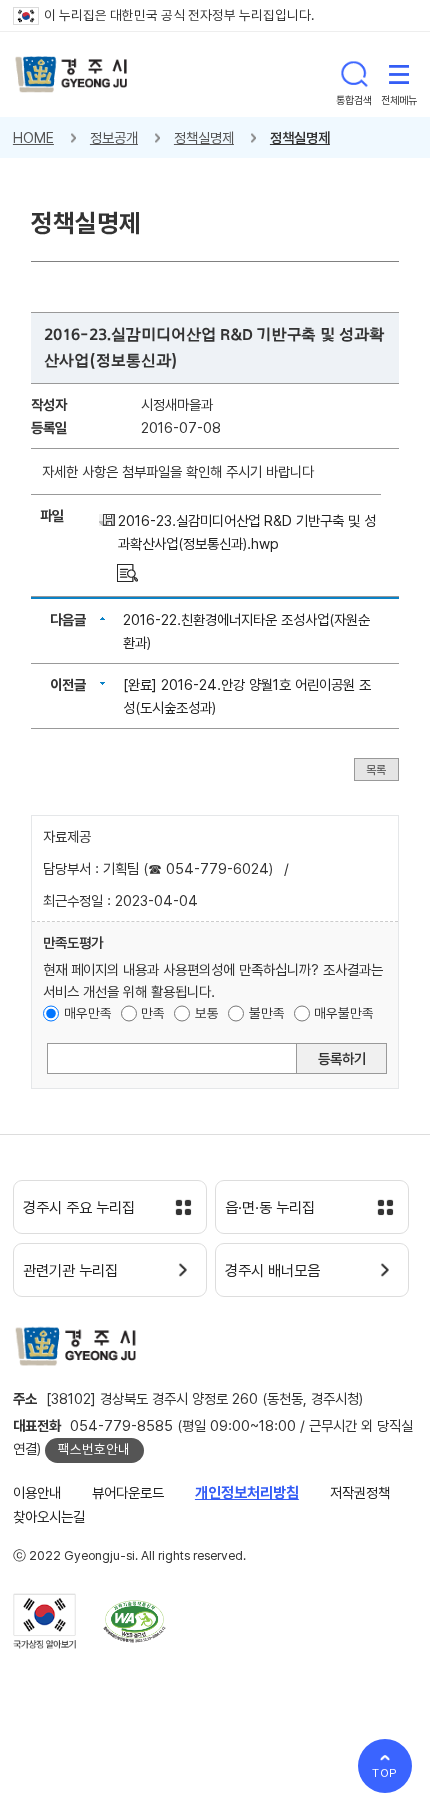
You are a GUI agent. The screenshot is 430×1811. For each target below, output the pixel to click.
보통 (207, 1013)
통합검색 (354, 74)
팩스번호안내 (94, 1449)
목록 (376, 769)
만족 (153, 1013)
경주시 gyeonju (71, 74)
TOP (385, 1773)
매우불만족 (344, 1013)
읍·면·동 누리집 (270, 1208)
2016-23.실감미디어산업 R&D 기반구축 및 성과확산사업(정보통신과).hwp (247, 532)
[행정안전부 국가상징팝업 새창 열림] (44, 1621)
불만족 (267, 1013)
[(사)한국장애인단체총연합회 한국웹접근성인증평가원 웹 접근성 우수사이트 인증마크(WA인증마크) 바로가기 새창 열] (134, 1621)
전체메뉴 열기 (399, 74)
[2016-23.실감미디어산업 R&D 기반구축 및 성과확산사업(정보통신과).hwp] (127, 571)
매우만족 (88, 1013)
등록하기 (342, 1058)
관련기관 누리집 (70, 1271)
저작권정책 (360, 1492)
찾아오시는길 (49, 1516)
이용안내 (37, 1492)
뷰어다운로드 (128, 1492)
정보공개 (114, 137)
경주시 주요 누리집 (79, 1208)
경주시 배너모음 (272, 1271)
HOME (33, 137)
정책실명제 (204, 137)
